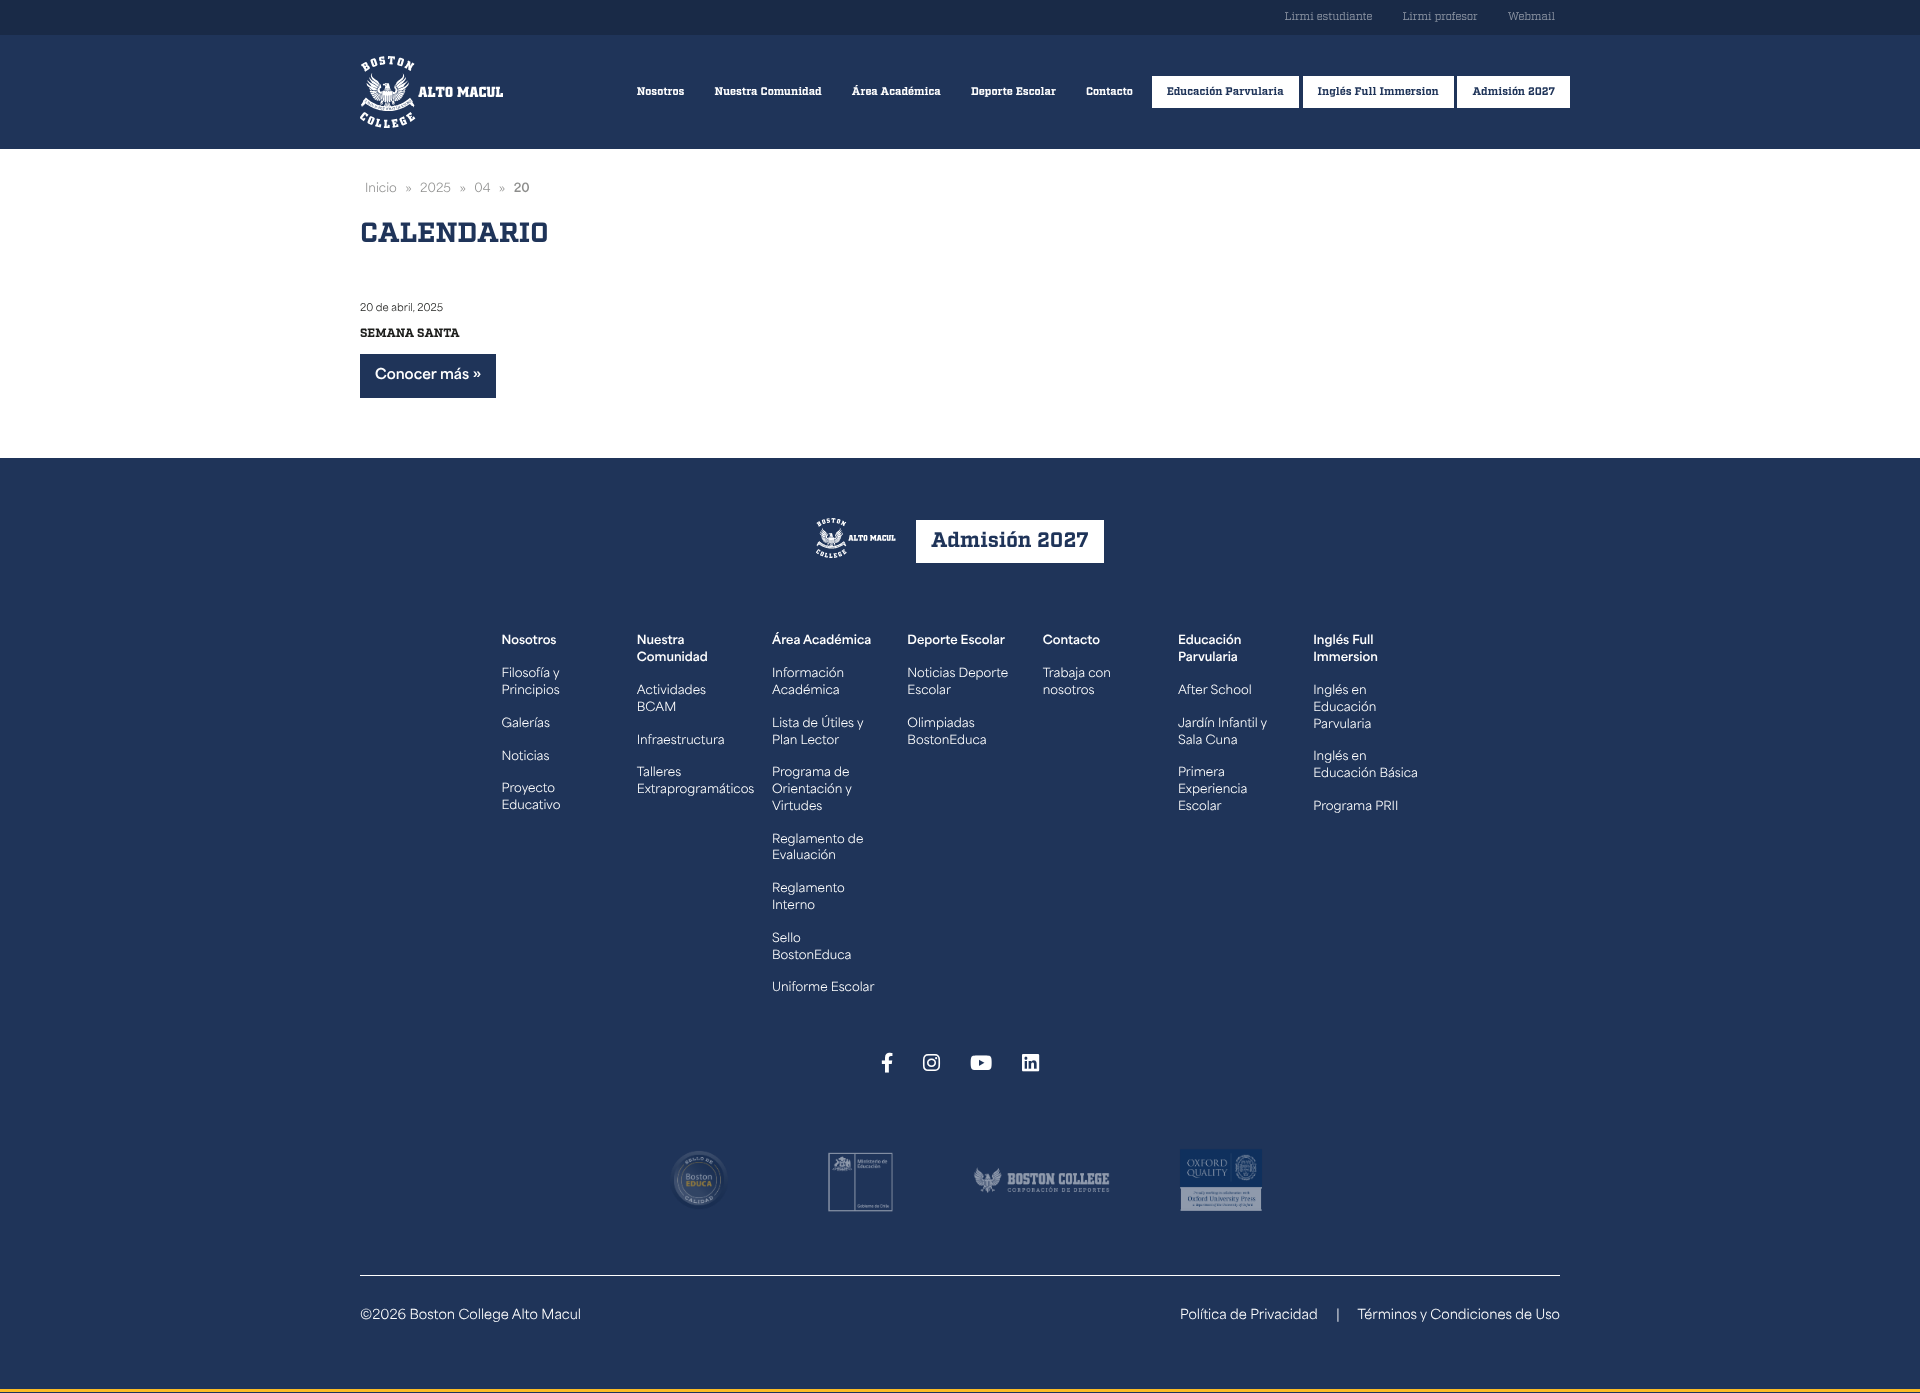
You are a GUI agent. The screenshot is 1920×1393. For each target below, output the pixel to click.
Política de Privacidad (1249, 1316)
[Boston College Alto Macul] (431, 92)
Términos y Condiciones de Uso (1458, 1316)
